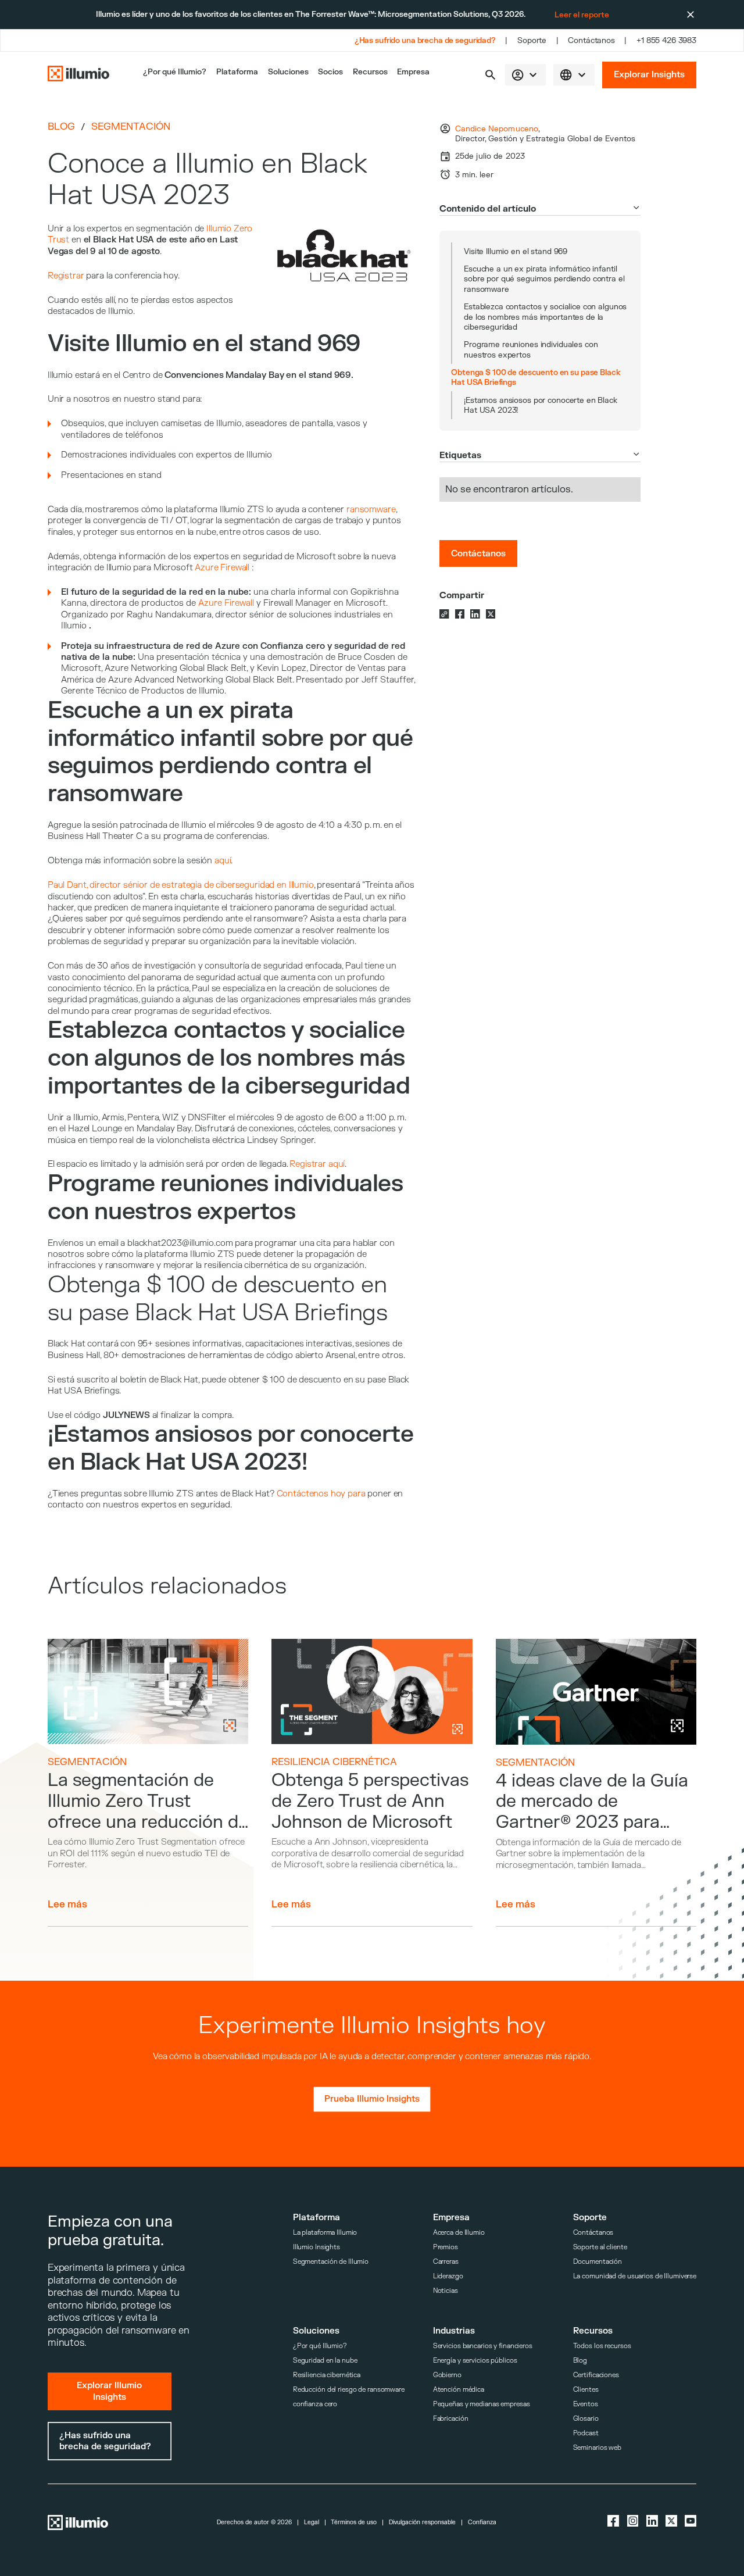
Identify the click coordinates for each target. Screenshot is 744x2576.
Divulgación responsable (422, 2523)
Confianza (482, 2523)
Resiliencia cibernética (334, 1762)
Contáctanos (591, 40)
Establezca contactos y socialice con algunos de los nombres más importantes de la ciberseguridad (545, 317)
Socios (330, 72)
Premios (446, 2247)
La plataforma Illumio (325, 2233)
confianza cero (315, 2404)
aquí (223, 861)
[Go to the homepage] (78, 75)
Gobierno (447, 2375)
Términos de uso (354, 2523)
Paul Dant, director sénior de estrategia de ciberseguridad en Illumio (181, 885)
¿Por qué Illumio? (320, 2346)
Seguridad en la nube (325, 2361)
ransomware (371, 510)
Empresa (413, 72)
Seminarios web (597, 2448)
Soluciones (288, 72)
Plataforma (237, 72)
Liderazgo (448, 2276)
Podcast (586, 2433)
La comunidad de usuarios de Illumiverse (635, 2276)
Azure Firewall (222, 568)
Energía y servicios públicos (475, 2361)
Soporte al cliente (600, 2247)
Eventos (586, 2404)
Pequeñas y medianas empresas (482, 2404)
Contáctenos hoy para (321, 1494)
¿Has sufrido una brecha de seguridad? (425, 40)
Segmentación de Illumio (331, 2262)
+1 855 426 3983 (666, 40)
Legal (312, 2523)
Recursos (370, 72)
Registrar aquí (317, 1164)
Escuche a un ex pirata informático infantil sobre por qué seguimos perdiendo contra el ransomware (544, 279)
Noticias (446, 2291)
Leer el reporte (582, 15)
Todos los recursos (602, 2346)
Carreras (446, 2262)
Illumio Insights (316, 2247)
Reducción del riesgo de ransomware (349, 2390)
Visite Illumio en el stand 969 (516, 251)
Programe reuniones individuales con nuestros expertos (531, 349)
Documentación (598, 2262)
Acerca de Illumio (459, 2233)
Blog (61, 126)
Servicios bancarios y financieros (483, 2346)
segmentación (131, 127)
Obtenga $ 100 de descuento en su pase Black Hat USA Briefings (536, 377)
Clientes (586, 2390)
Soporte (532, 40)
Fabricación (451, 2419)
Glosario (586, 2419)
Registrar (66, 276)
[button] (490, 75)
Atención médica (459, 2390)
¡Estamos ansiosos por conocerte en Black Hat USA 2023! (541, 405)
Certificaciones (596, 2375)
